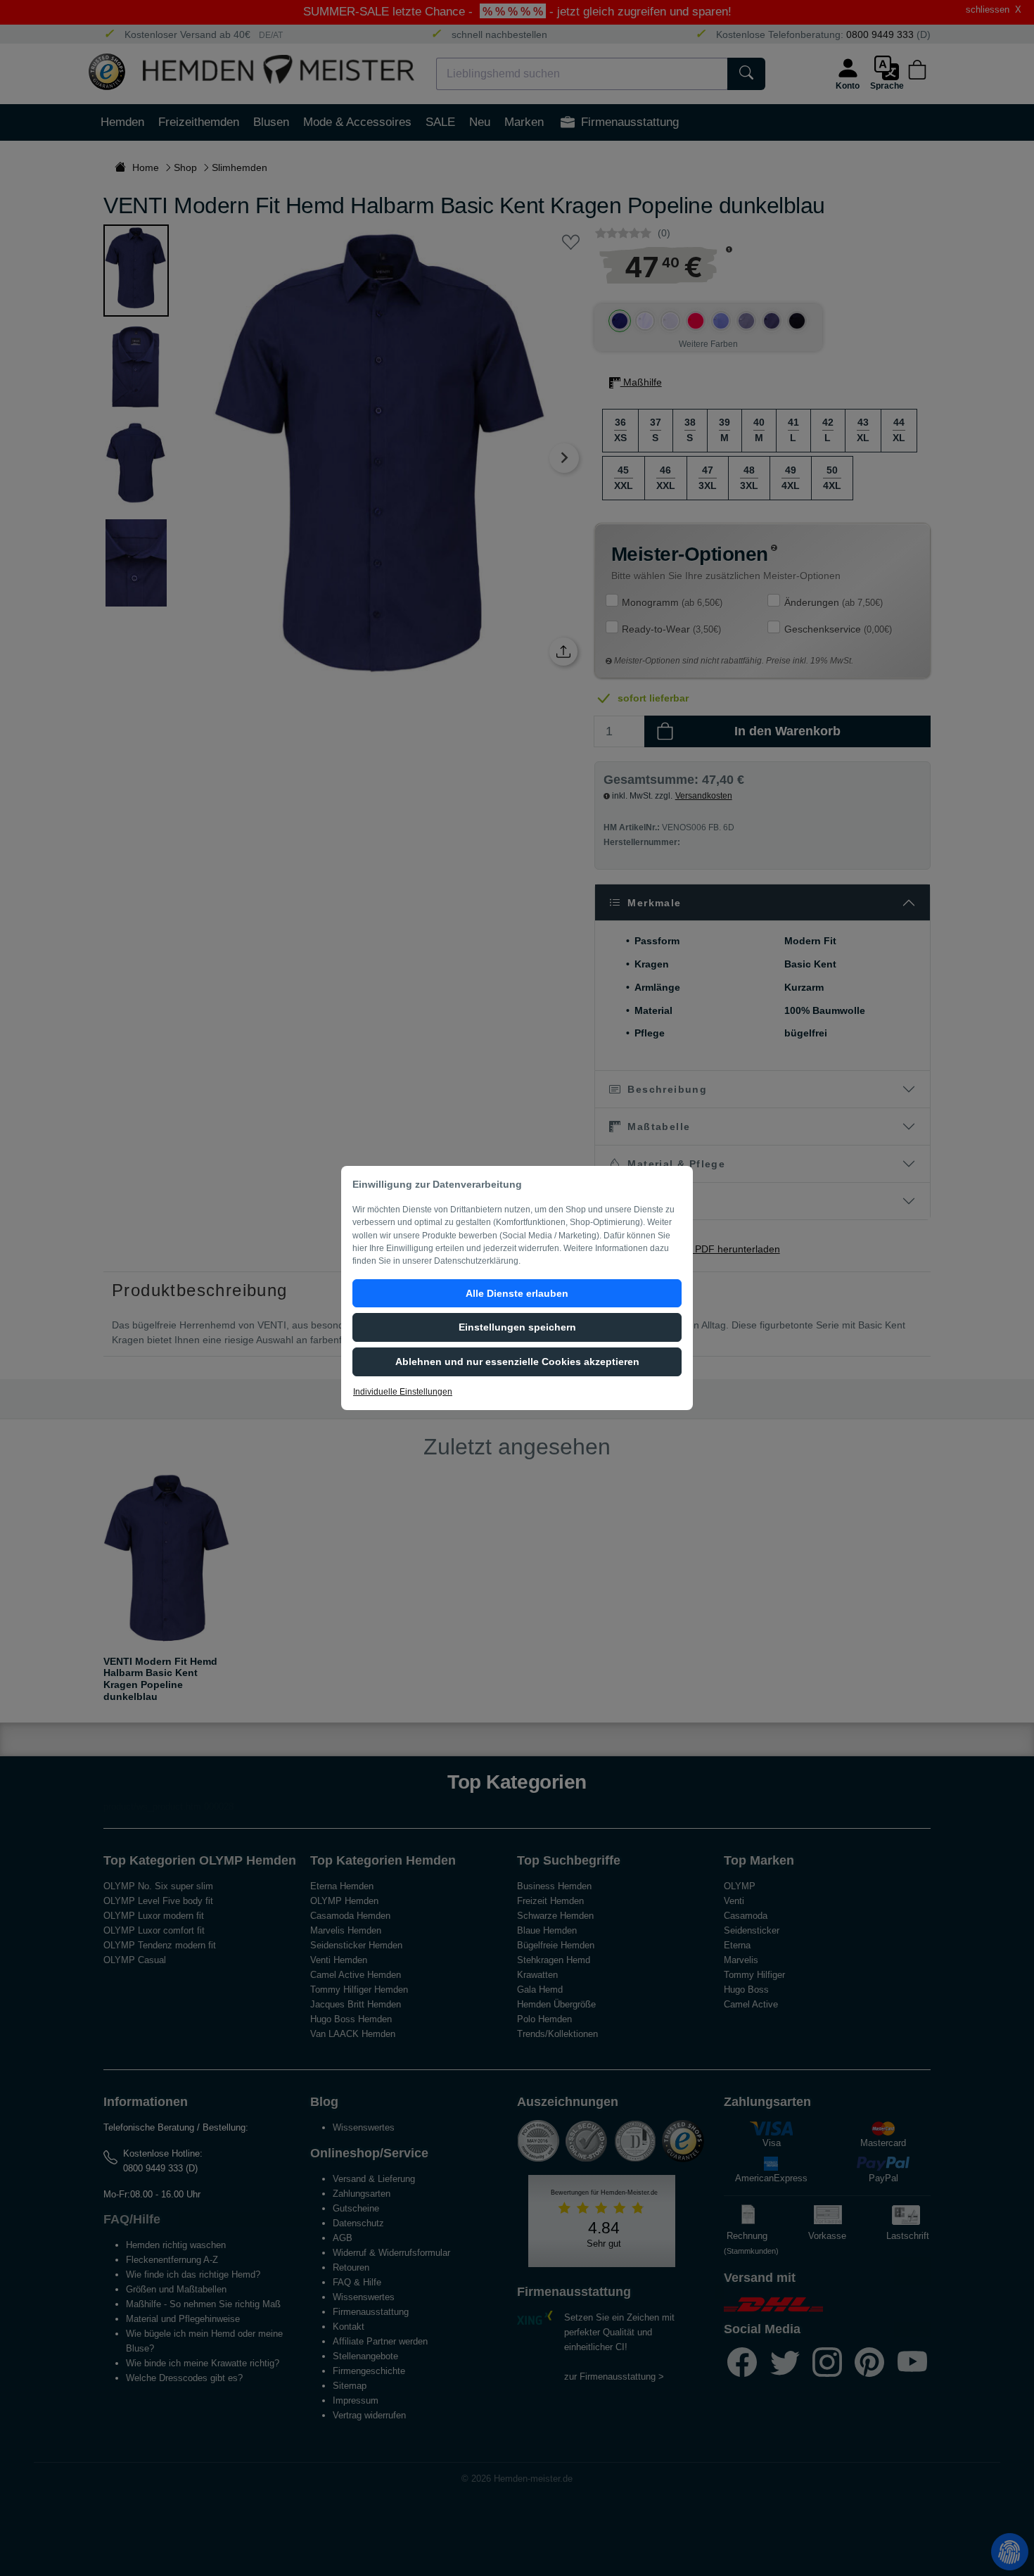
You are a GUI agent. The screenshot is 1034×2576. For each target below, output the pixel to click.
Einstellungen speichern (517, 1327)
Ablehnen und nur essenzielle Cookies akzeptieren (517, 1362)
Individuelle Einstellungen (403, 1392)
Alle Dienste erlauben (517, 1293)
